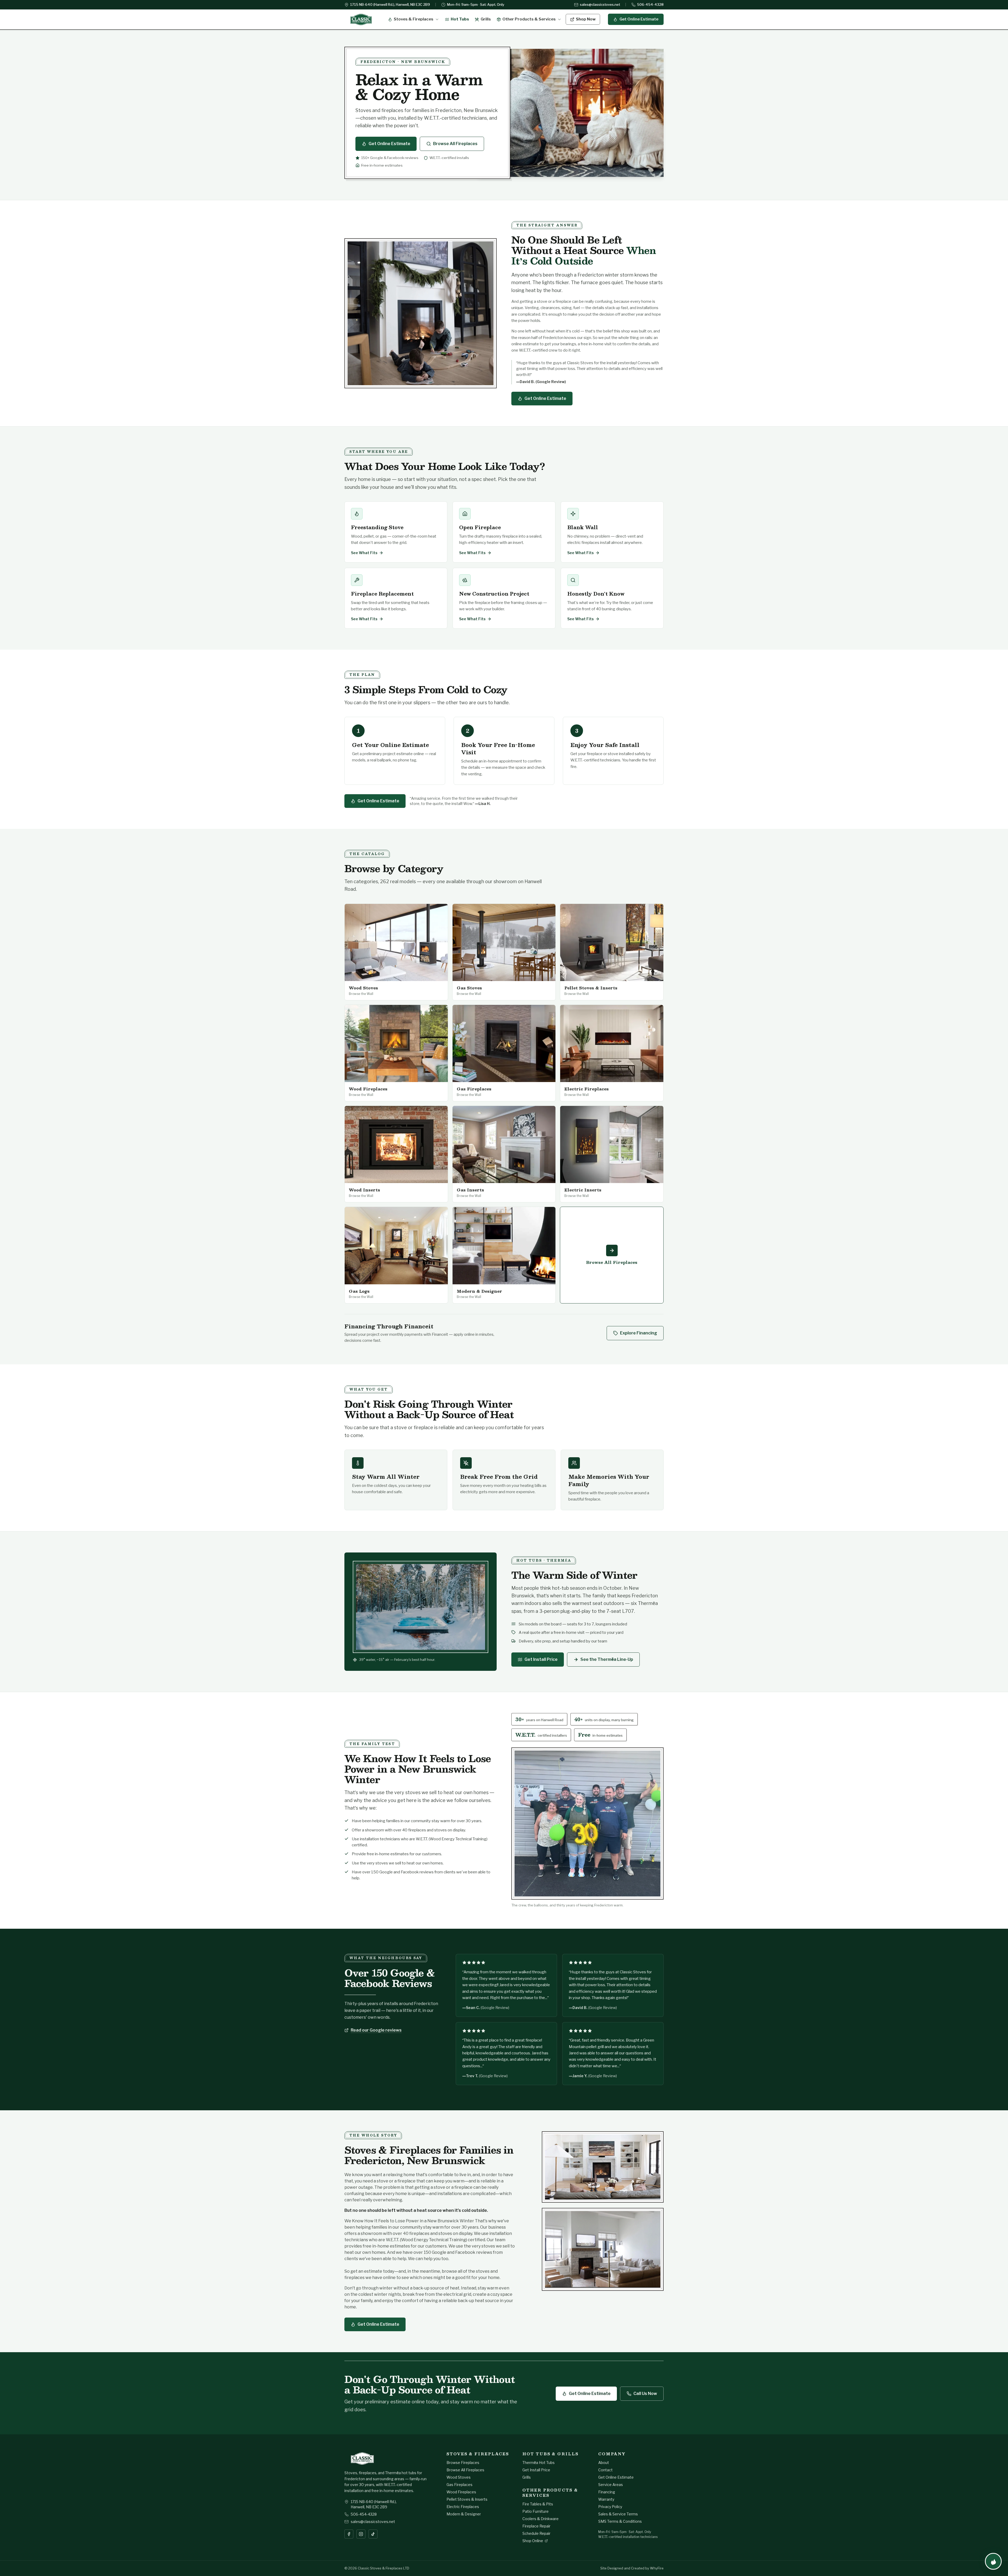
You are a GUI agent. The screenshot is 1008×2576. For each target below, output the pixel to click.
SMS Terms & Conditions (620, 2521)
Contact (605, 2470)
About (604, 2463)
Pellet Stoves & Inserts (467, 2499)
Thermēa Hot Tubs (539, 2463)
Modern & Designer (464, 2514)
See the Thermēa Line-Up (607, 1659)
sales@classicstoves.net (600, 4)
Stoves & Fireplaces (414, 19)
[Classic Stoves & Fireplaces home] (361, 19)
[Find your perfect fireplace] (993, 2561)
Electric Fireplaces (463, 2507)
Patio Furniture (535, 2511)
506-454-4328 (650, 4)
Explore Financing (639, 1333)
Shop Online (533, 2541)
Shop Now (586, 19)
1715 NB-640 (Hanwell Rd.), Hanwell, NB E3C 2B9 (390, 4)
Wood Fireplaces (461, 2492)
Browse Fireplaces (463, 2463)
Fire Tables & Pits (538, 2504)
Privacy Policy (610, 2507)
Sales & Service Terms (618, 2514)
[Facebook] (349, 2534)
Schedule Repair (536, 2533)
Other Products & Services (529, 19)
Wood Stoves (459, 2477)
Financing (607, 2492)
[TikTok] (373, 2534)
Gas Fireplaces (460, 2485)
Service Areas (611, 2485)
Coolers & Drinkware (540, 2519)
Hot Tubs (460, 19)
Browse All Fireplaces (455, 144)
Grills (486, 19)
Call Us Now (645, 2394)
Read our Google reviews (376, 2030)
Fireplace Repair (536, 2526)
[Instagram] (361, 2534)
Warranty (606, 2499)
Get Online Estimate (639, 19)
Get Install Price (541, 1659)
